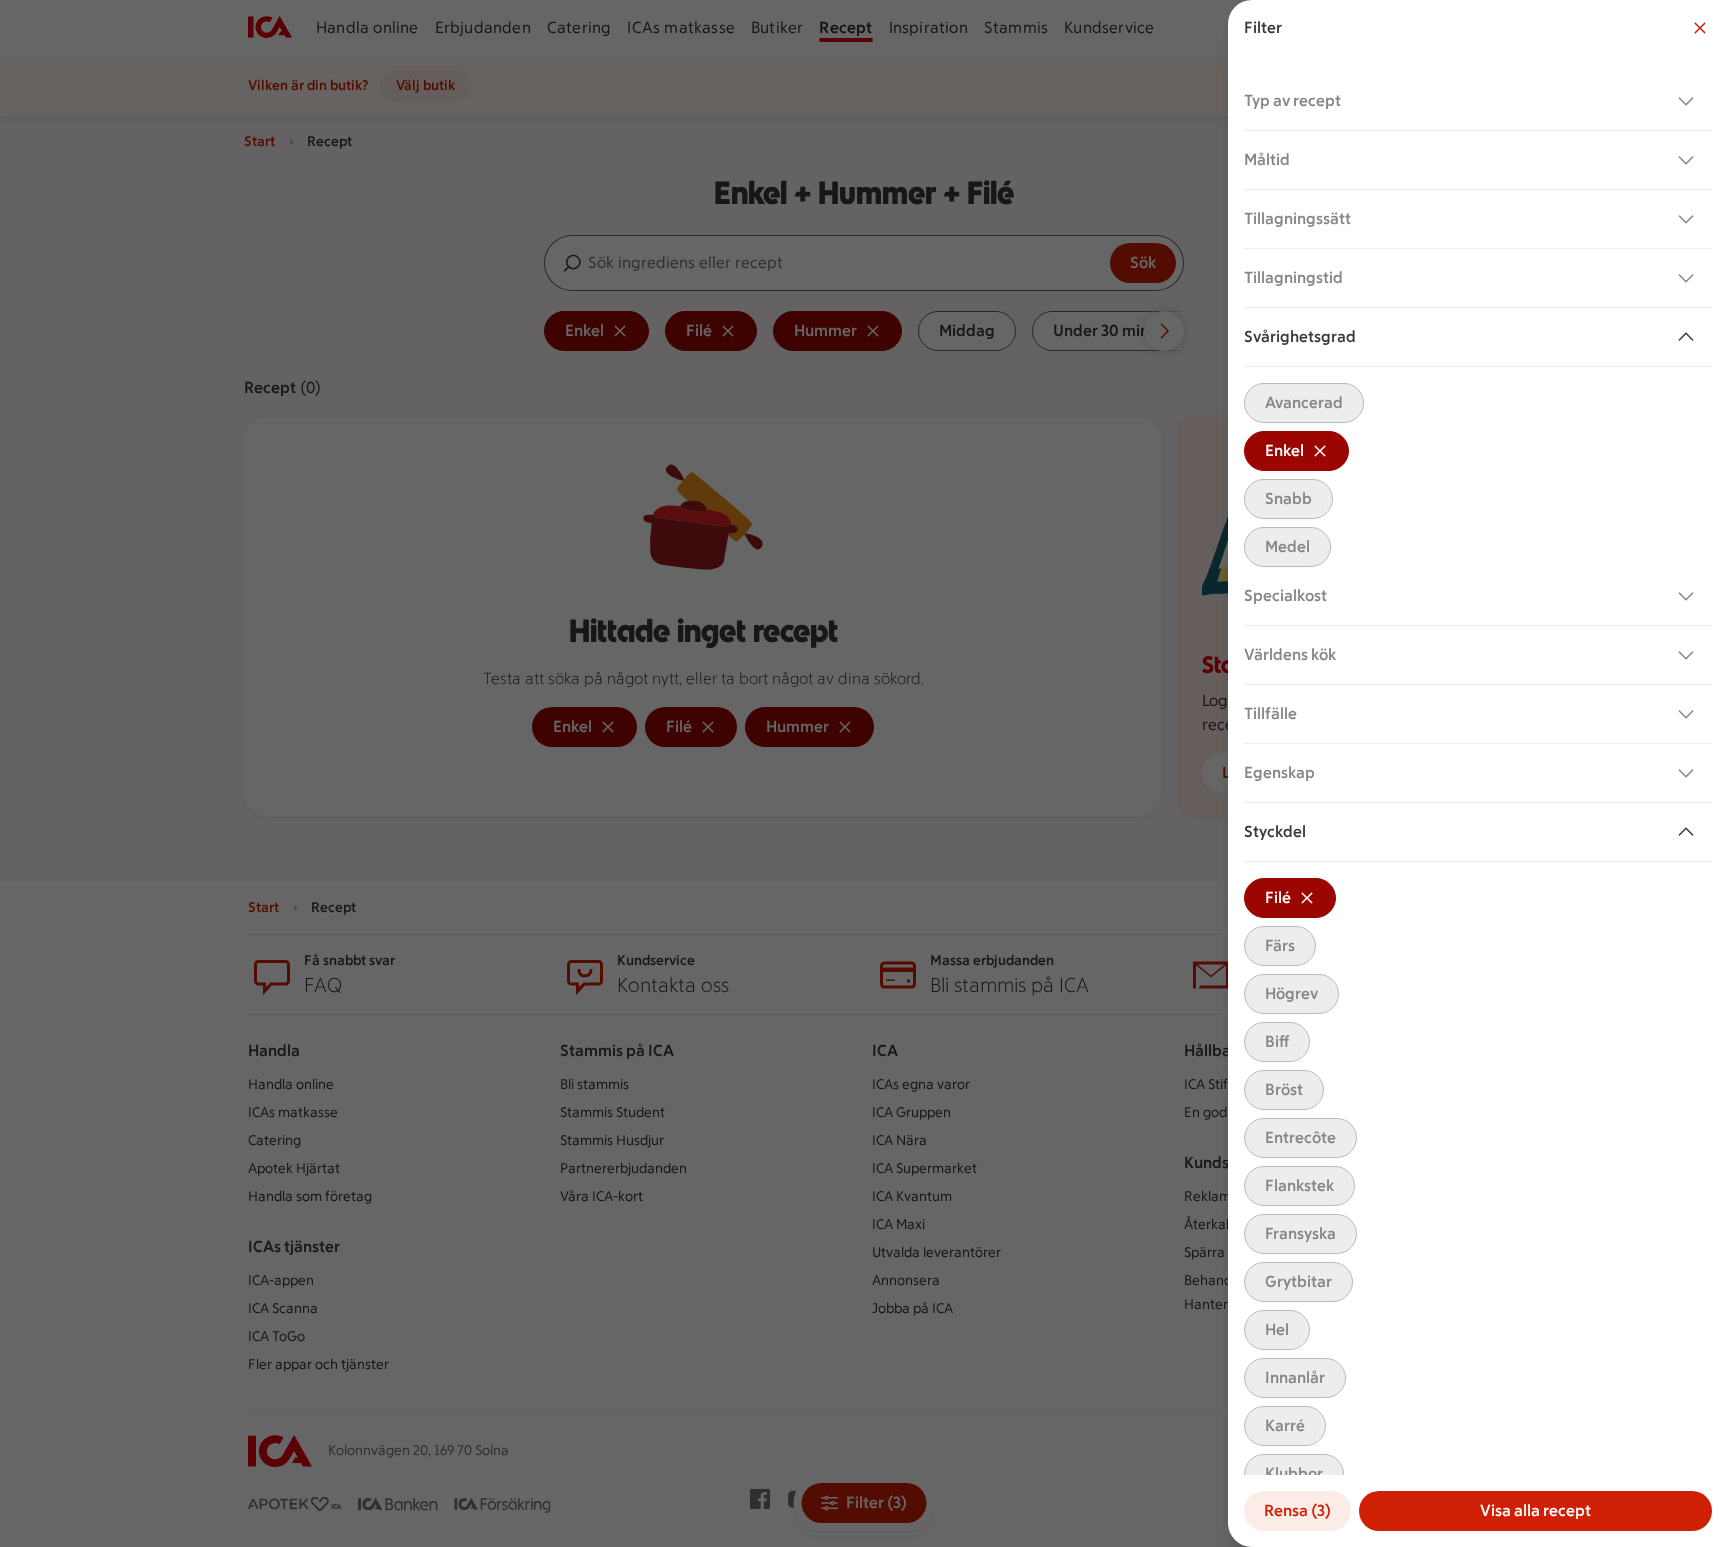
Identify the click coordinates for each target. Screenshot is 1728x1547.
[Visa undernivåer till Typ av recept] (1690, 101)
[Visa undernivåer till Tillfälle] (1690, 714)
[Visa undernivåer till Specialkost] (1690, 596)
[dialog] (1478, 773)
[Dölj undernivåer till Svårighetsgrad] (1690, 337)
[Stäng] (1700, 28)
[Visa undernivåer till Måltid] (1690, 160)
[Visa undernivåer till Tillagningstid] (1690, 278)
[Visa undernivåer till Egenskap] (1690, 773)
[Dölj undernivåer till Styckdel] (1690, 832)
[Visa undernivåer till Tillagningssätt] (1690, 219)
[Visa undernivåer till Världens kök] (1690, 655)
